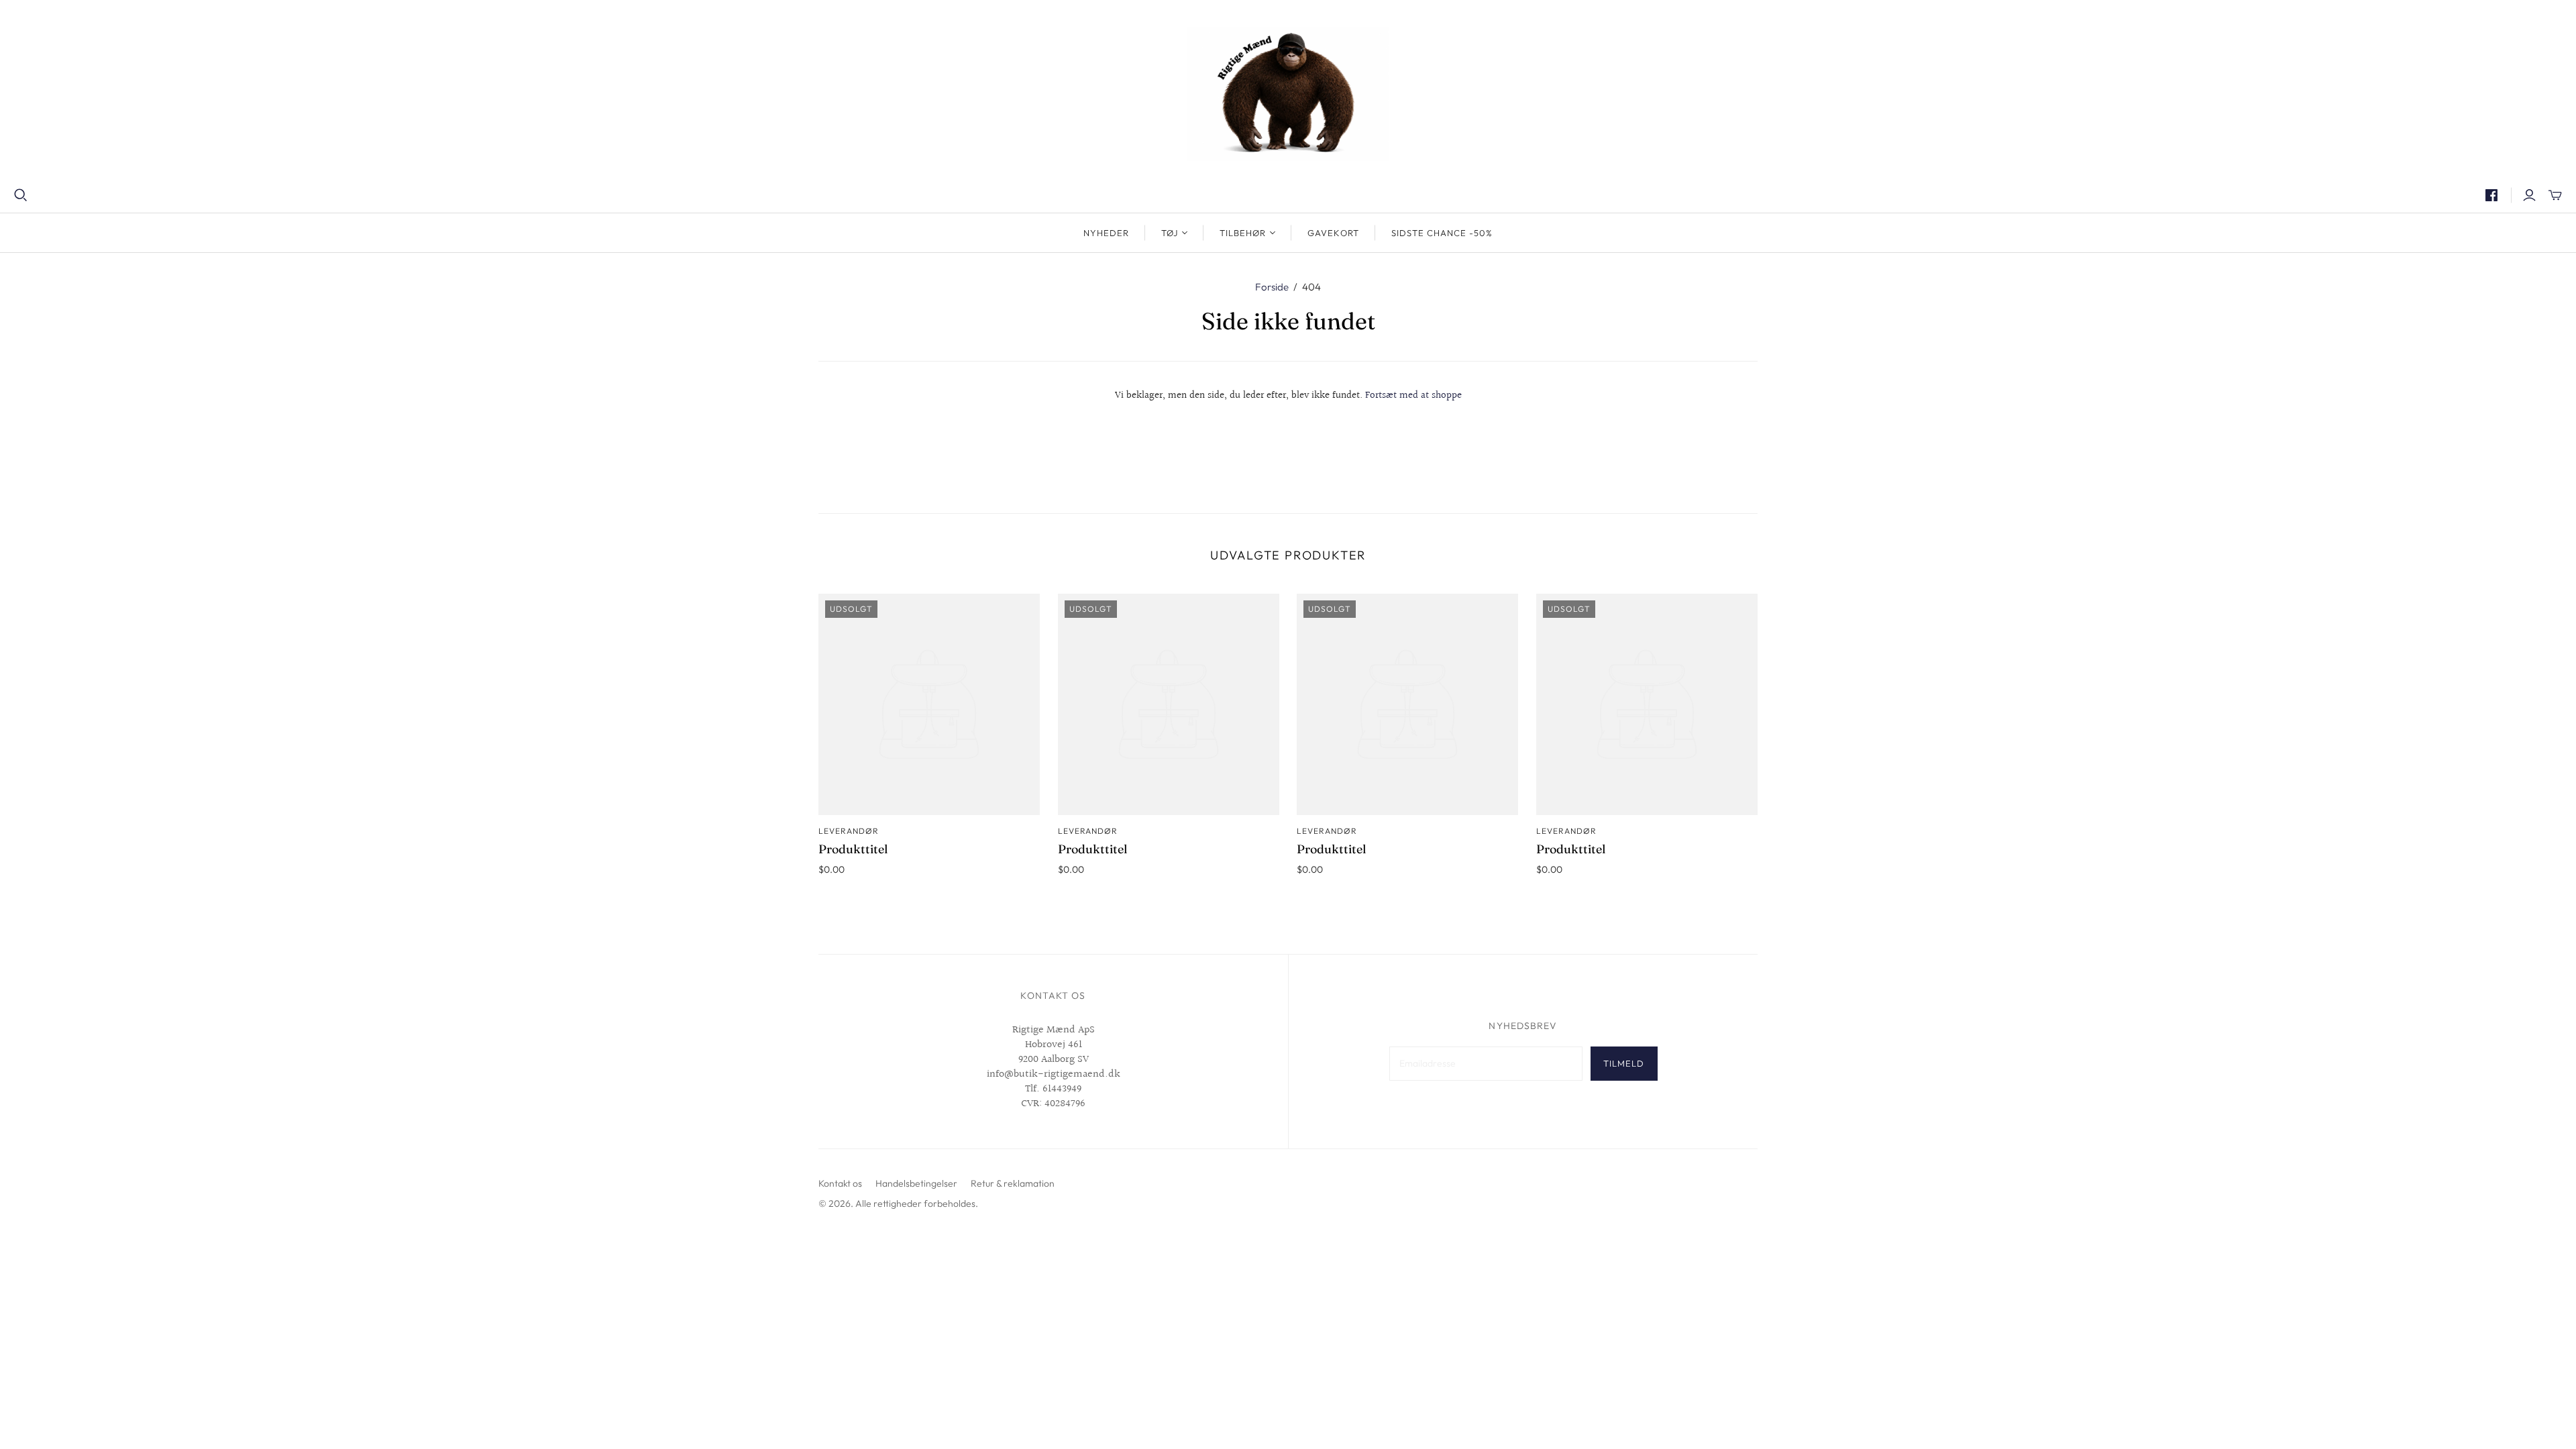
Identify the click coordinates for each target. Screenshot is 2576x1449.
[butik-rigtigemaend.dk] (1288, 94)
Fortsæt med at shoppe (1413, 395)
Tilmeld (1624, 1063)
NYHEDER (1106, 233)
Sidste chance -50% (1442, 233)
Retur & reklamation (1013, 1183)
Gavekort (1333, 233)
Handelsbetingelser (916, 1183)
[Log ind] (2529, 195)
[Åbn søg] (21, 195)
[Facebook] (2491, 195)
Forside (1272, 287)
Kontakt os (840, 1183)
